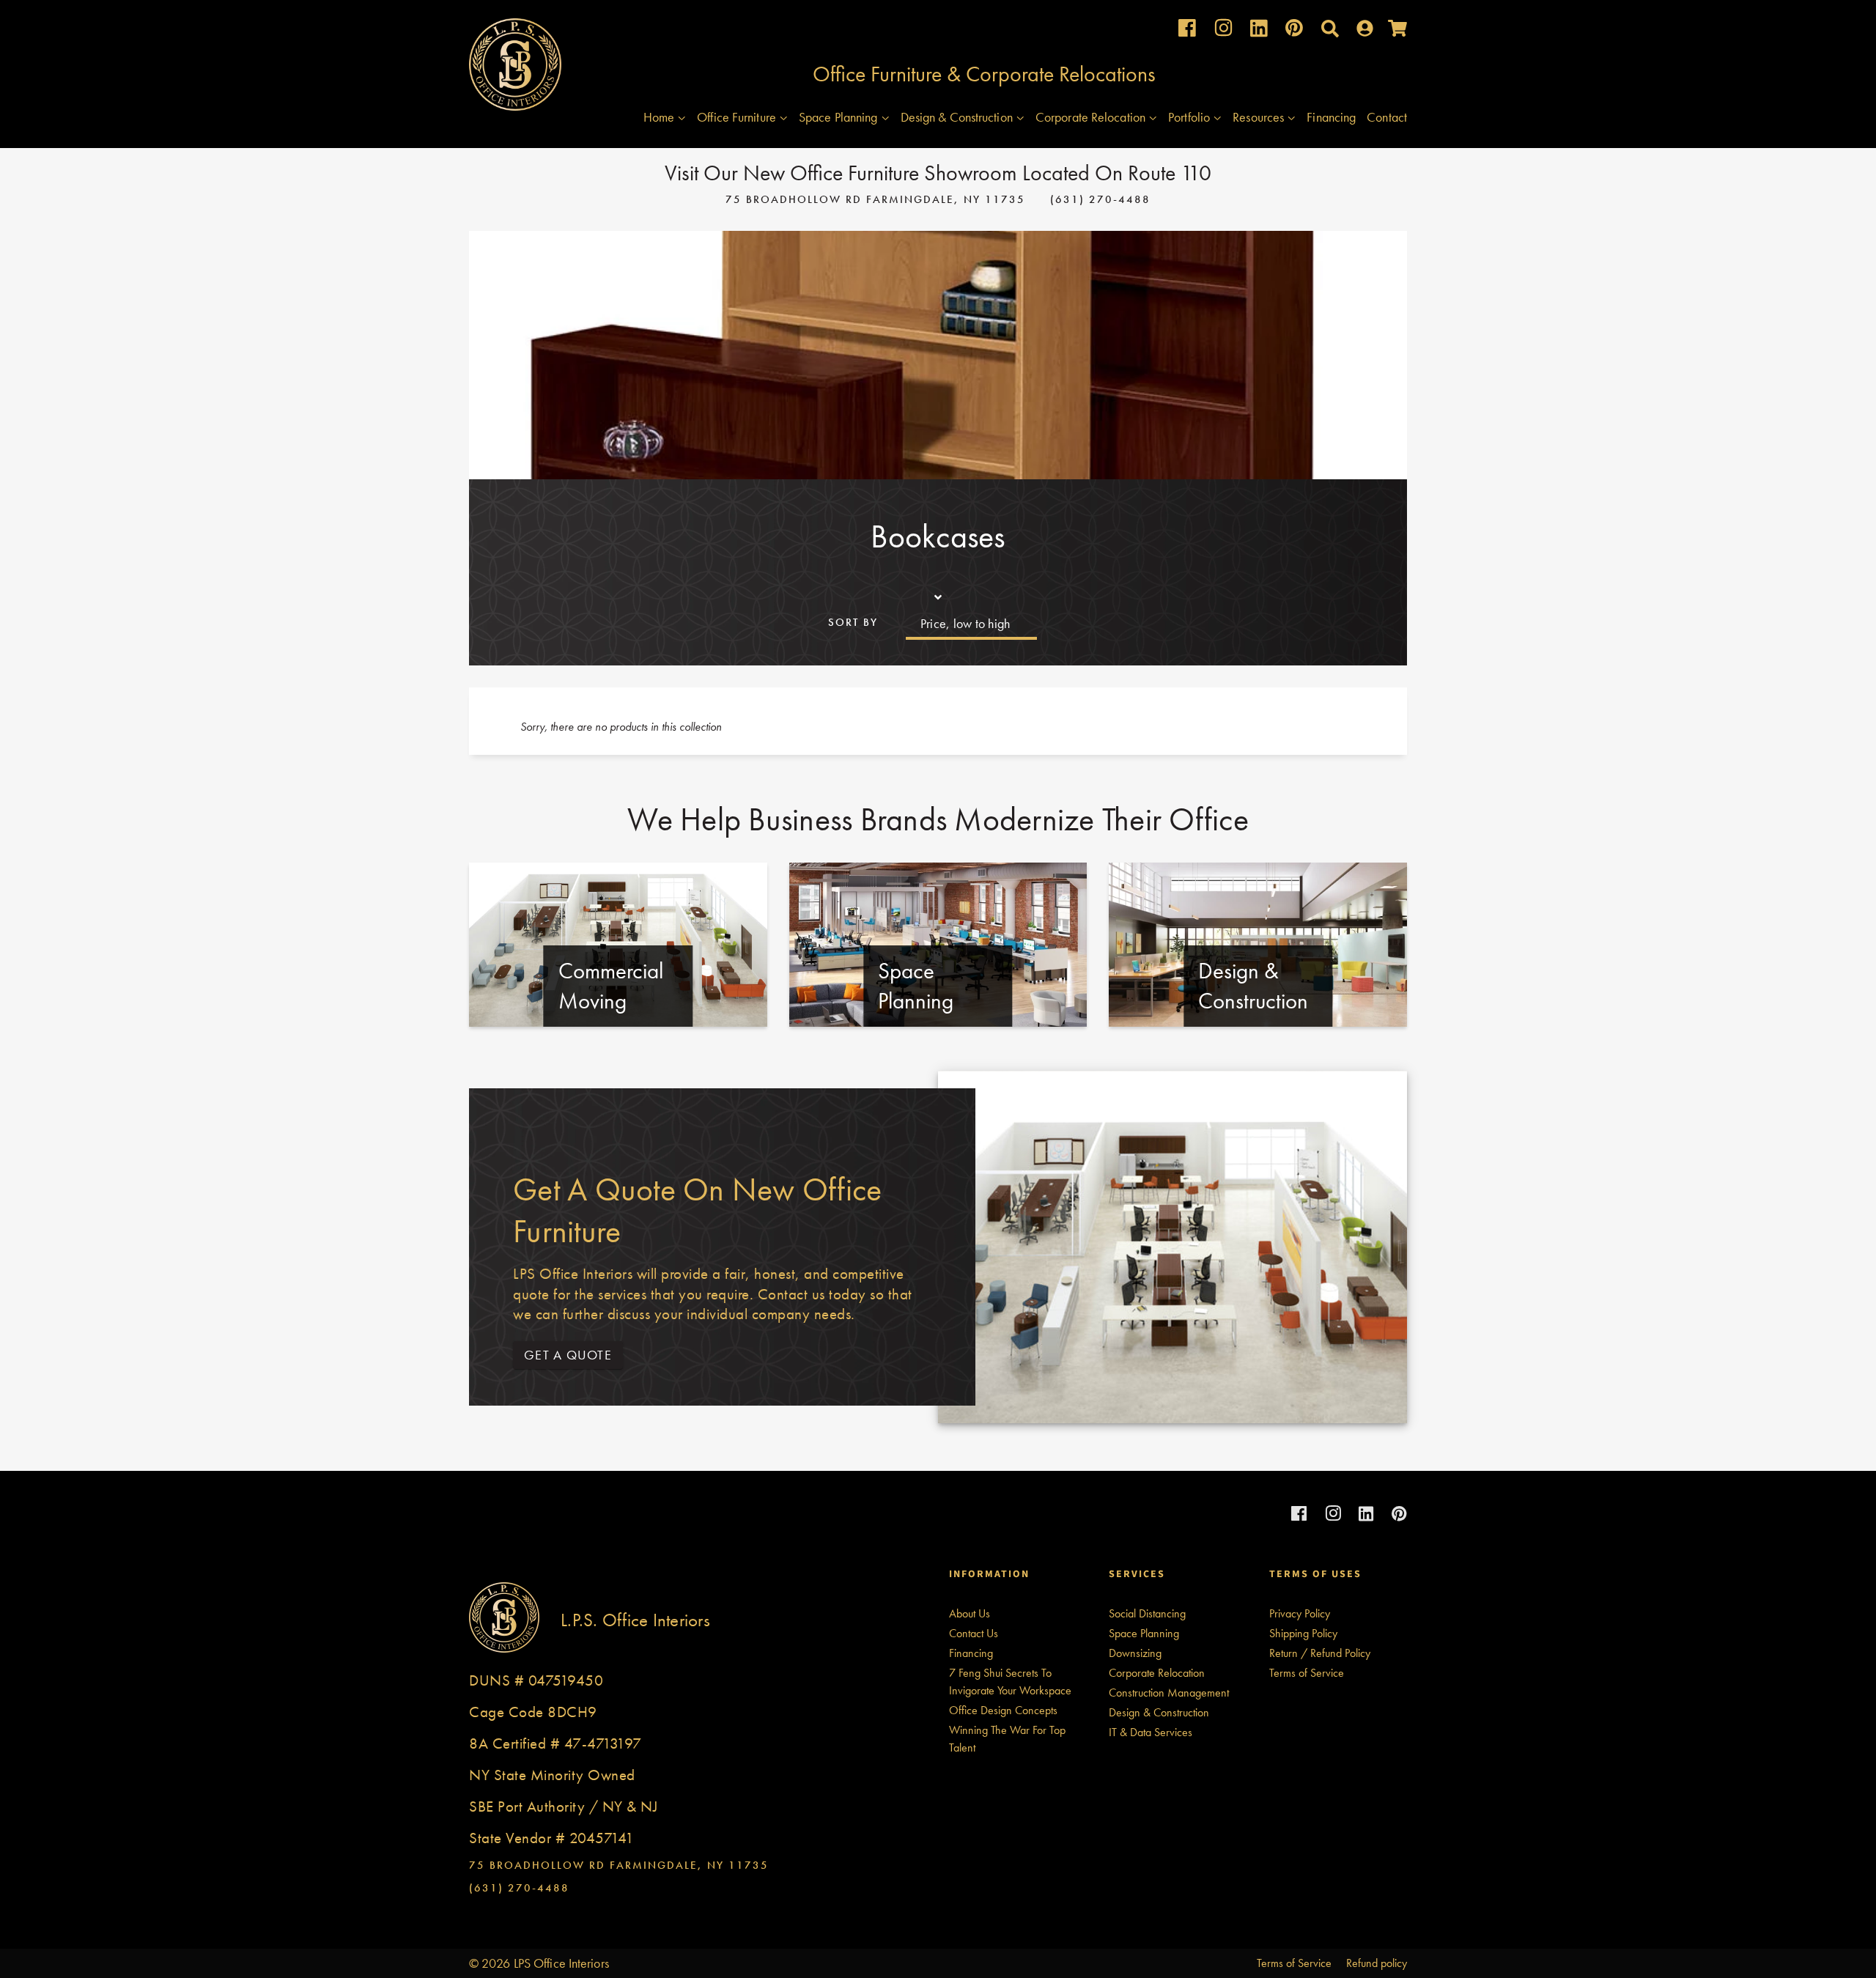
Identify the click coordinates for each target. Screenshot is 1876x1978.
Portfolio (1190, 117)
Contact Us (974, 1633)
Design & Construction (958, 117)
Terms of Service (1307, 1673)
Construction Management (1169, 1693)
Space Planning (840, 117)
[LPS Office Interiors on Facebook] (1187, 31)
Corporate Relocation (1092, 117)
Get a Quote (568, 1355)
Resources (1260, 117)
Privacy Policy (1300, 1613)
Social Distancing (1147, 1613)
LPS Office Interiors (561, 1963)
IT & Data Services (1151, 1732)
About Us (970, 1613)
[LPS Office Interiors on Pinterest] (1294, 31)
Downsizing (1135, 1653)
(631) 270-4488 (1100, 199)
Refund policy (1377, 1963)
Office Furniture (738, 117)
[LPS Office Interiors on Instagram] (1223, 31)
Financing (1331, 117)
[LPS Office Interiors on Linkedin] (1259, 32)
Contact (1387, 117)
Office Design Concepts (1003, 1710)
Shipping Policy (1303, 1633)
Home (661, 117)
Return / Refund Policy (1320, 1653)
